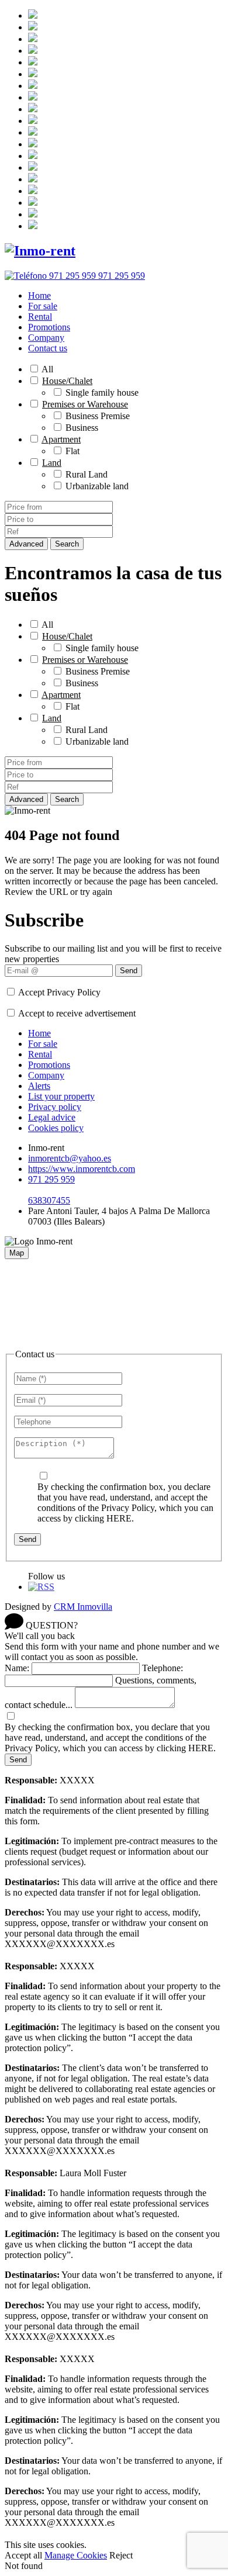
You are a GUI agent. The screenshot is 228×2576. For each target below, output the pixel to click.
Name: (17, 1668)
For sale (43, 306)
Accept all (23, 2555)
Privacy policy (55, 1107)
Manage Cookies (76, 2555)
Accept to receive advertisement (77, 1013)
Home (39, 295)
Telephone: (163, 1668)
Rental (40, 317)
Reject (121, 2555)
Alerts (39, 1086)
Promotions (49, 327)
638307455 (49, 1200)
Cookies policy (56, 1128)
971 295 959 (51, 1179)
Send (129, 971)
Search (67, 544)
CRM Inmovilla (83, 1607)
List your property (61, 1096)
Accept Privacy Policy (59, 992)
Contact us (48, 348)
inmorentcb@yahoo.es (70, 1158)
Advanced (26, 544)
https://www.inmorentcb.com (82, 1169)
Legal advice (52, 1117)
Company (46, 338)
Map (17, 1253)
